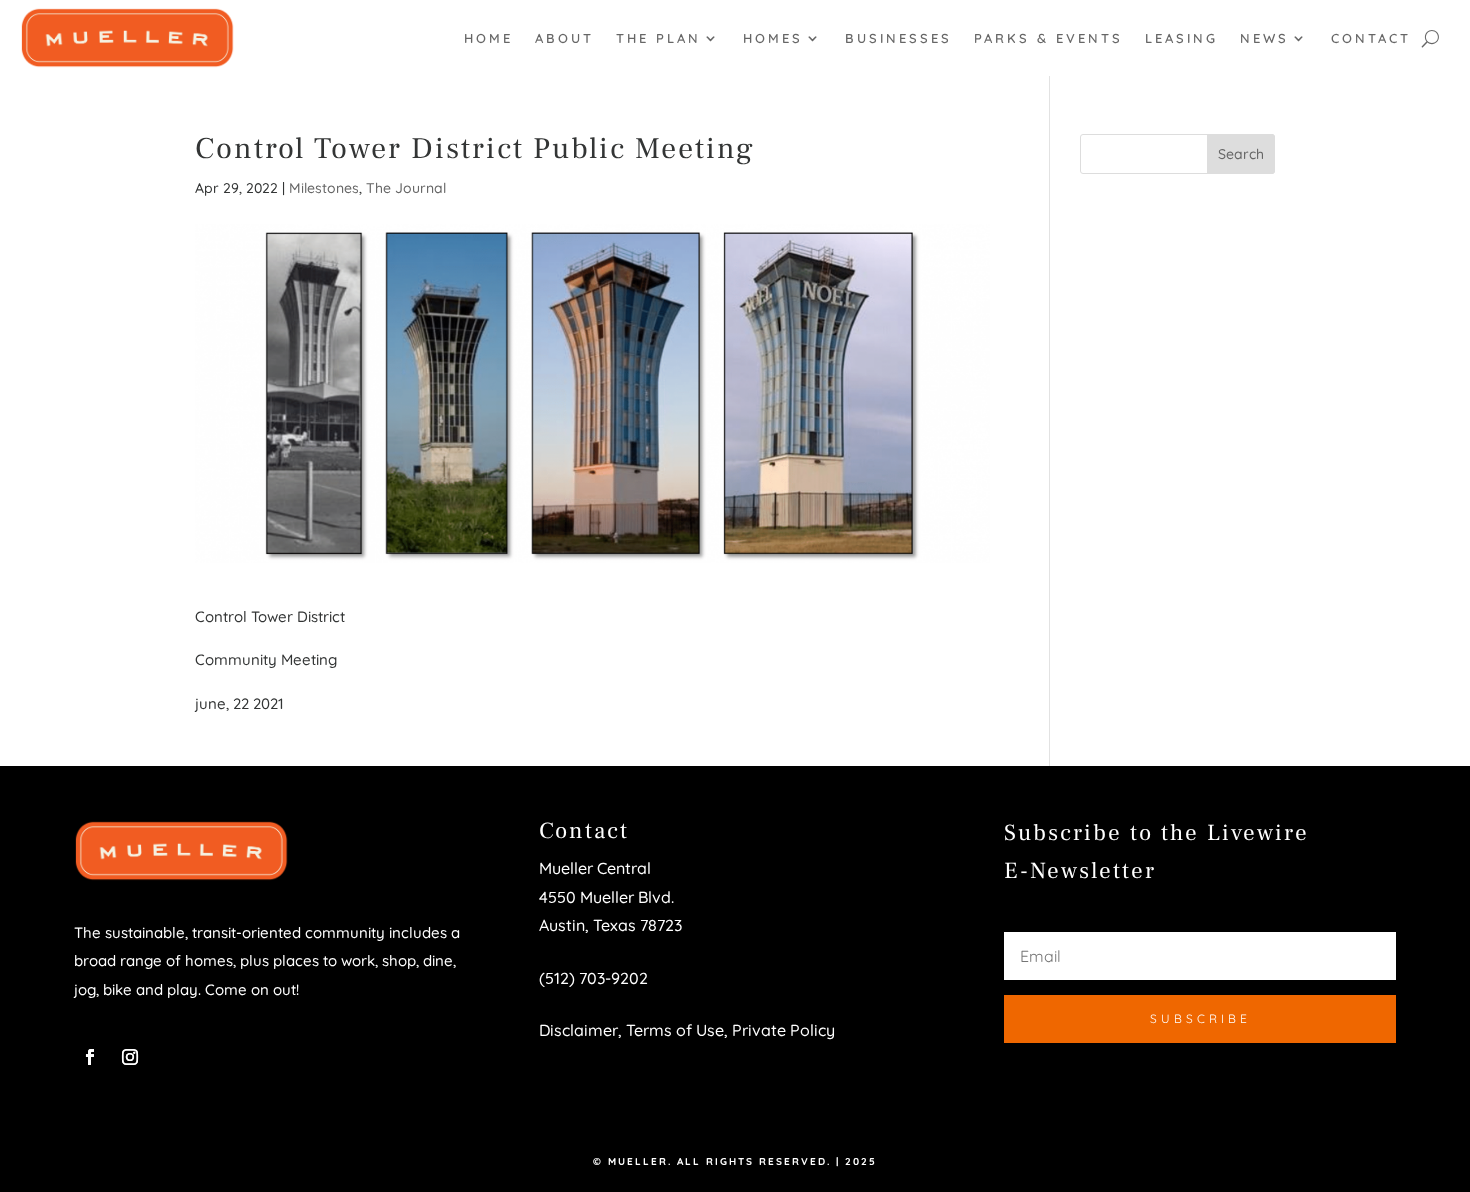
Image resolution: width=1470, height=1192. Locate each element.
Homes (773, 38)
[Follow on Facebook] (90, 1057)
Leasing (1181, 38)
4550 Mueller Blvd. (608, 897)
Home (488, 38)
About (564, 38)
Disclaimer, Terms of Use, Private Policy (687, 1030)
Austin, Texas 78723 (610, 925)
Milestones (324, 188)
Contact (1371, 38)
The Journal (406, 188)
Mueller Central (595, 868)
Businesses (898, 38)
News (1264, 38)
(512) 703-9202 (593, 978)
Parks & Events (1048, 38)
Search (1241, 154)
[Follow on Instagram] (130, 1057)
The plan (658, 38)
